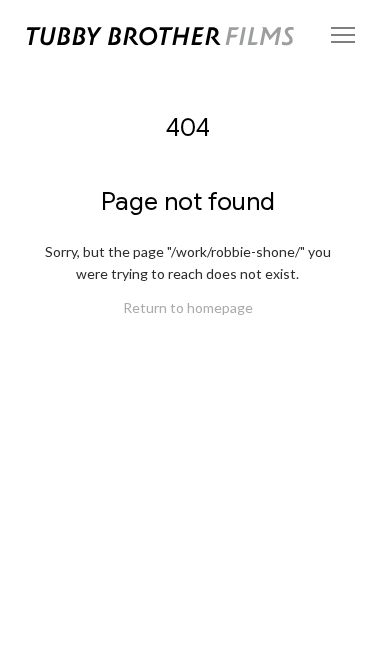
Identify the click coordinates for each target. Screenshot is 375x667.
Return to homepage (188, 307)
